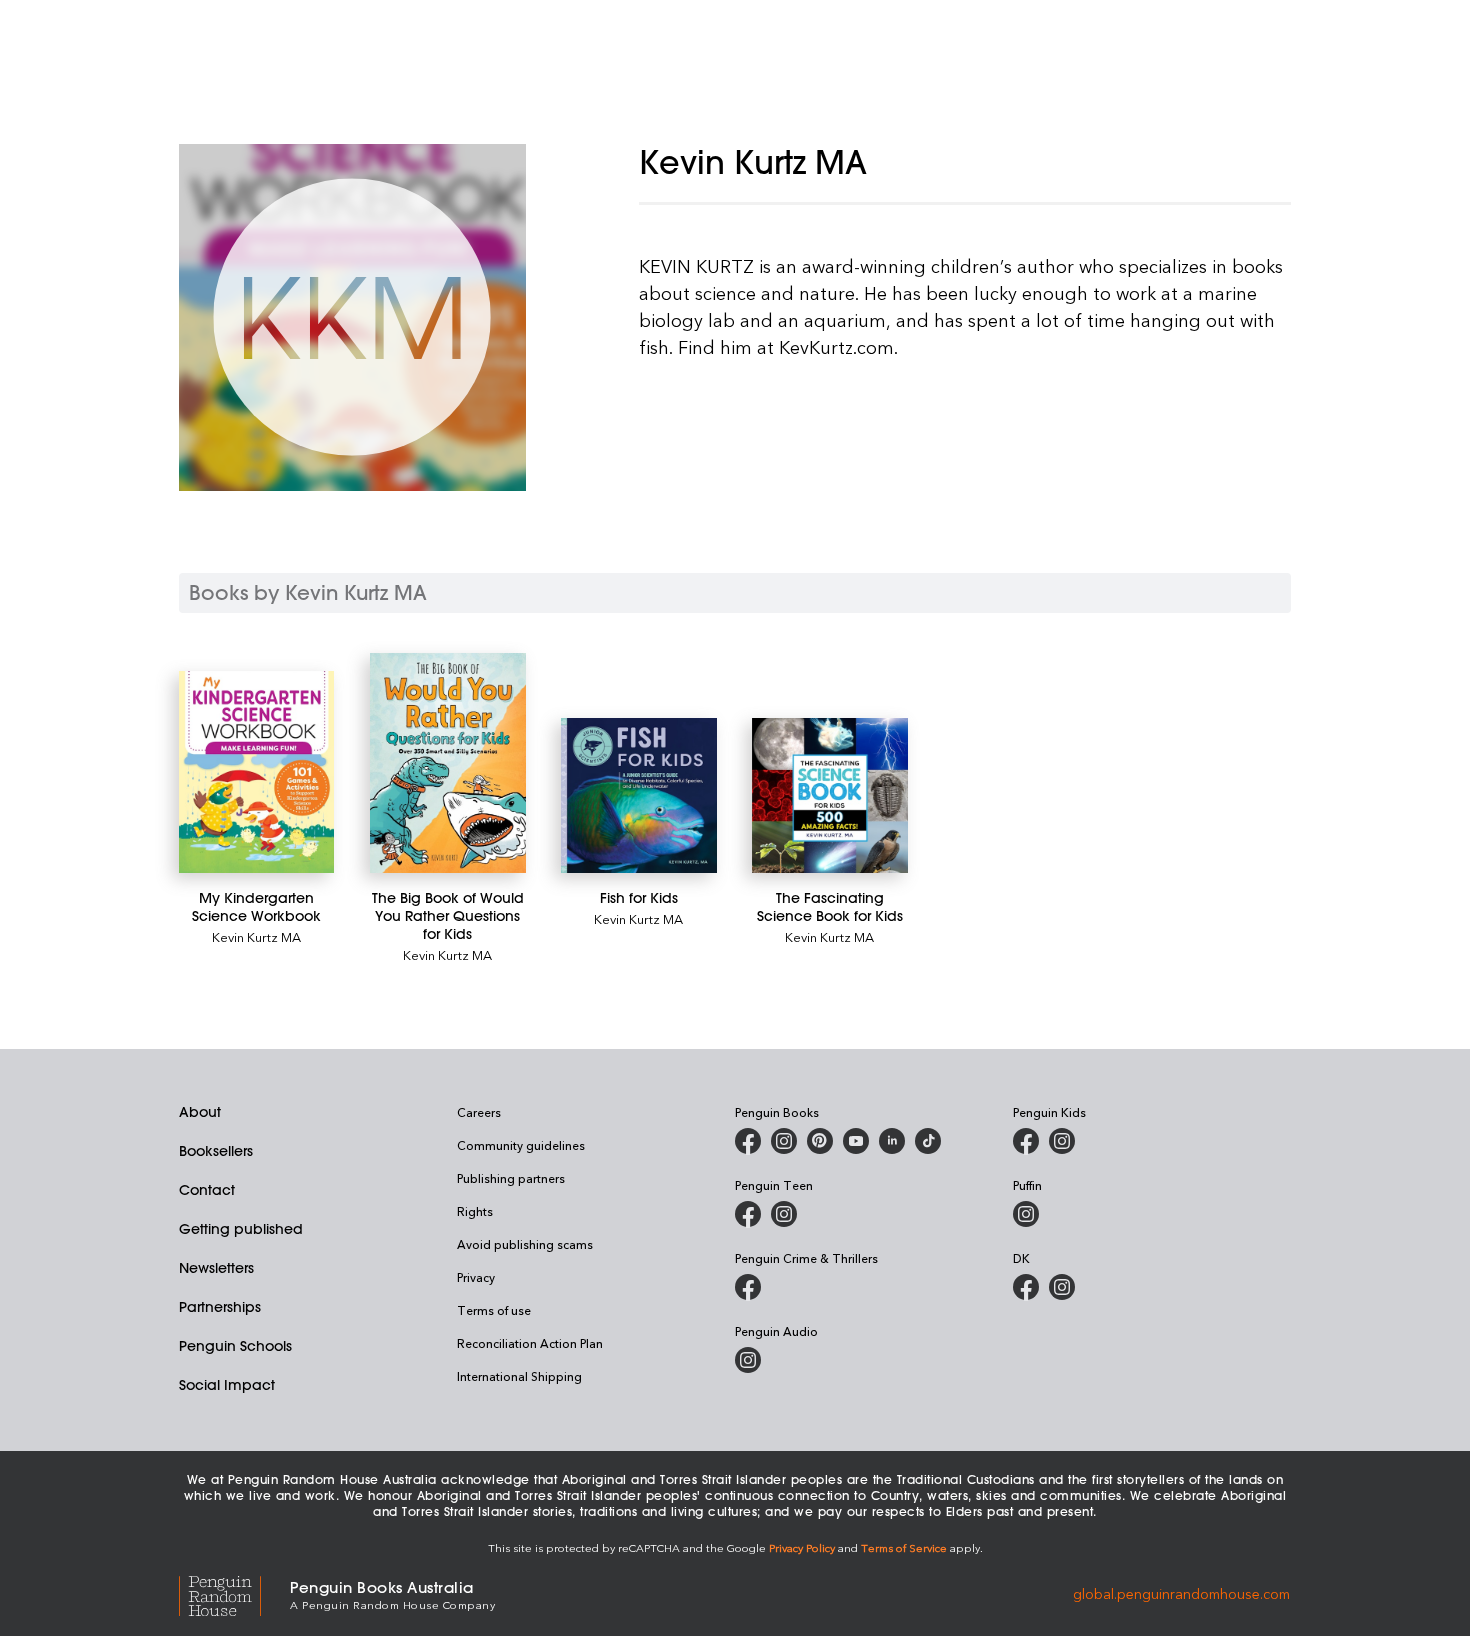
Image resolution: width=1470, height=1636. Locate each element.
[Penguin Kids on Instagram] (1062, 1141)
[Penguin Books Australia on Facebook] (748, 1141)
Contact (207, 1190)
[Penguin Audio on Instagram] (748, 1360)
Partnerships (220, 1307)
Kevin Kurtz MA (256, 936)
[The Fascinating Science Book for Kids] (829, 795)
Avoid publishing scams (525, 1244)
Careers (479, 1112)
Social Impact (227, 1385)
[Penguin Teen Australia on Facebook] (748, 1214)
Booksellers (216, 1151)
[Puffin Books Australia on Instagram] (1026, 1214)
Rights (475, 1211)
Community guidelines (521, 1145)
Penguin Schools (235, 1346)
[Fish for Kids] (638, 795)
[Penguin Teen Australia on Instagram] (784, 1214)
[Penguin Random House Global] (234, 1593)
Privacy (476, 1277)
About (200, 1112)
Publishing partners (511, 1178)
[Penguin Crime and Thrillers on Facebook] (748, 1287)
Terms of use (494, 1310)
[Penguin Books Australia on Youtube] (856, 1141)
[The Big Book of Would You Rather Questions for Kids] (447, 763)
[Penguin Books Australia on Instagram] (784, 1141)
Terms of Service (904, 1547)
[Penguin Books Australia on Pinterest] (820, 1141)
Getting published (241, 1229)
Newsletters (216, 1268)
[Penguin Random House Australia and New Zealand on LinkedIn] (892, 1141)
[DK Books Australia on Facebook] (1026, 1287)
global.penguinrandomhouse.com (1181, 1593)
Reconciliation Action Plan (530, 1343)
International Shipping (519, 1376)
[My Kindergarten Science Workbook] (256, 772)
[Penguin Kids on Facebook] (1026, 1141)
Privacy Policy (802, 1547)
